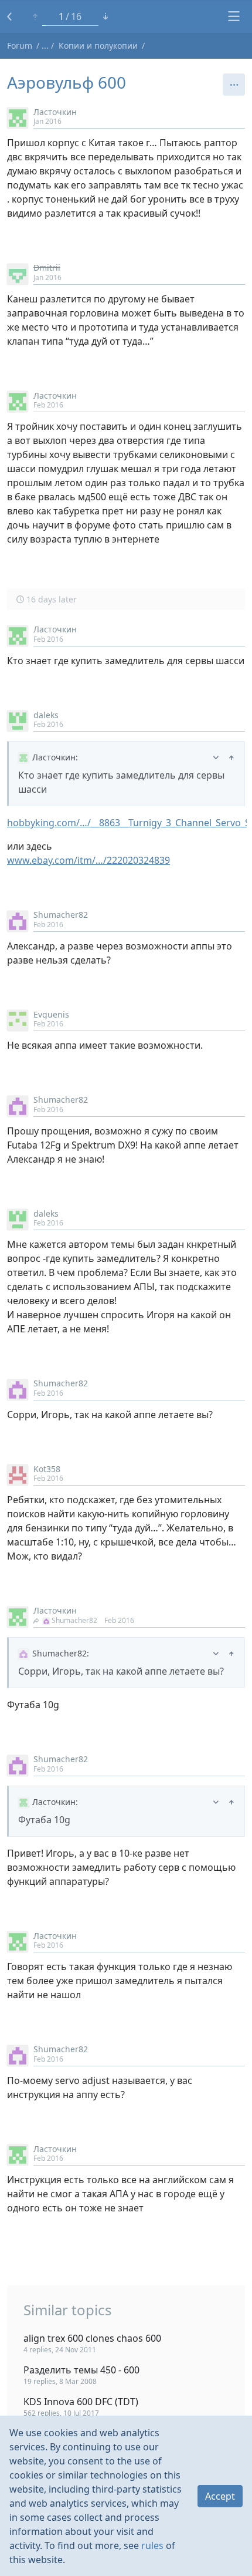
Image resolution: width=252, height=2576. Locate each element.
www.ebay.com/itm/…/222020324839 (88, 860)
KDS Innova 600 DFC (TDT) (81, 2402)
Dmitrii (47, 267)
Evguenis (51, 1014)
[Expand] (216, 757)
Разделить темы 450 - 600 (81, 2370)
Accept (220, 2496)
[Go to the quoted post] (231, 757)
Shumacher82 (61, 915)
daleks (46, 715)
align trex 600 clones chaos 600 (92, 2338)
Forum (20, 46)
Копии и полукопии (98, 46)
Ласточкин (55, 112)
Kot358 (47, 1469)
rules (152, 2545)
